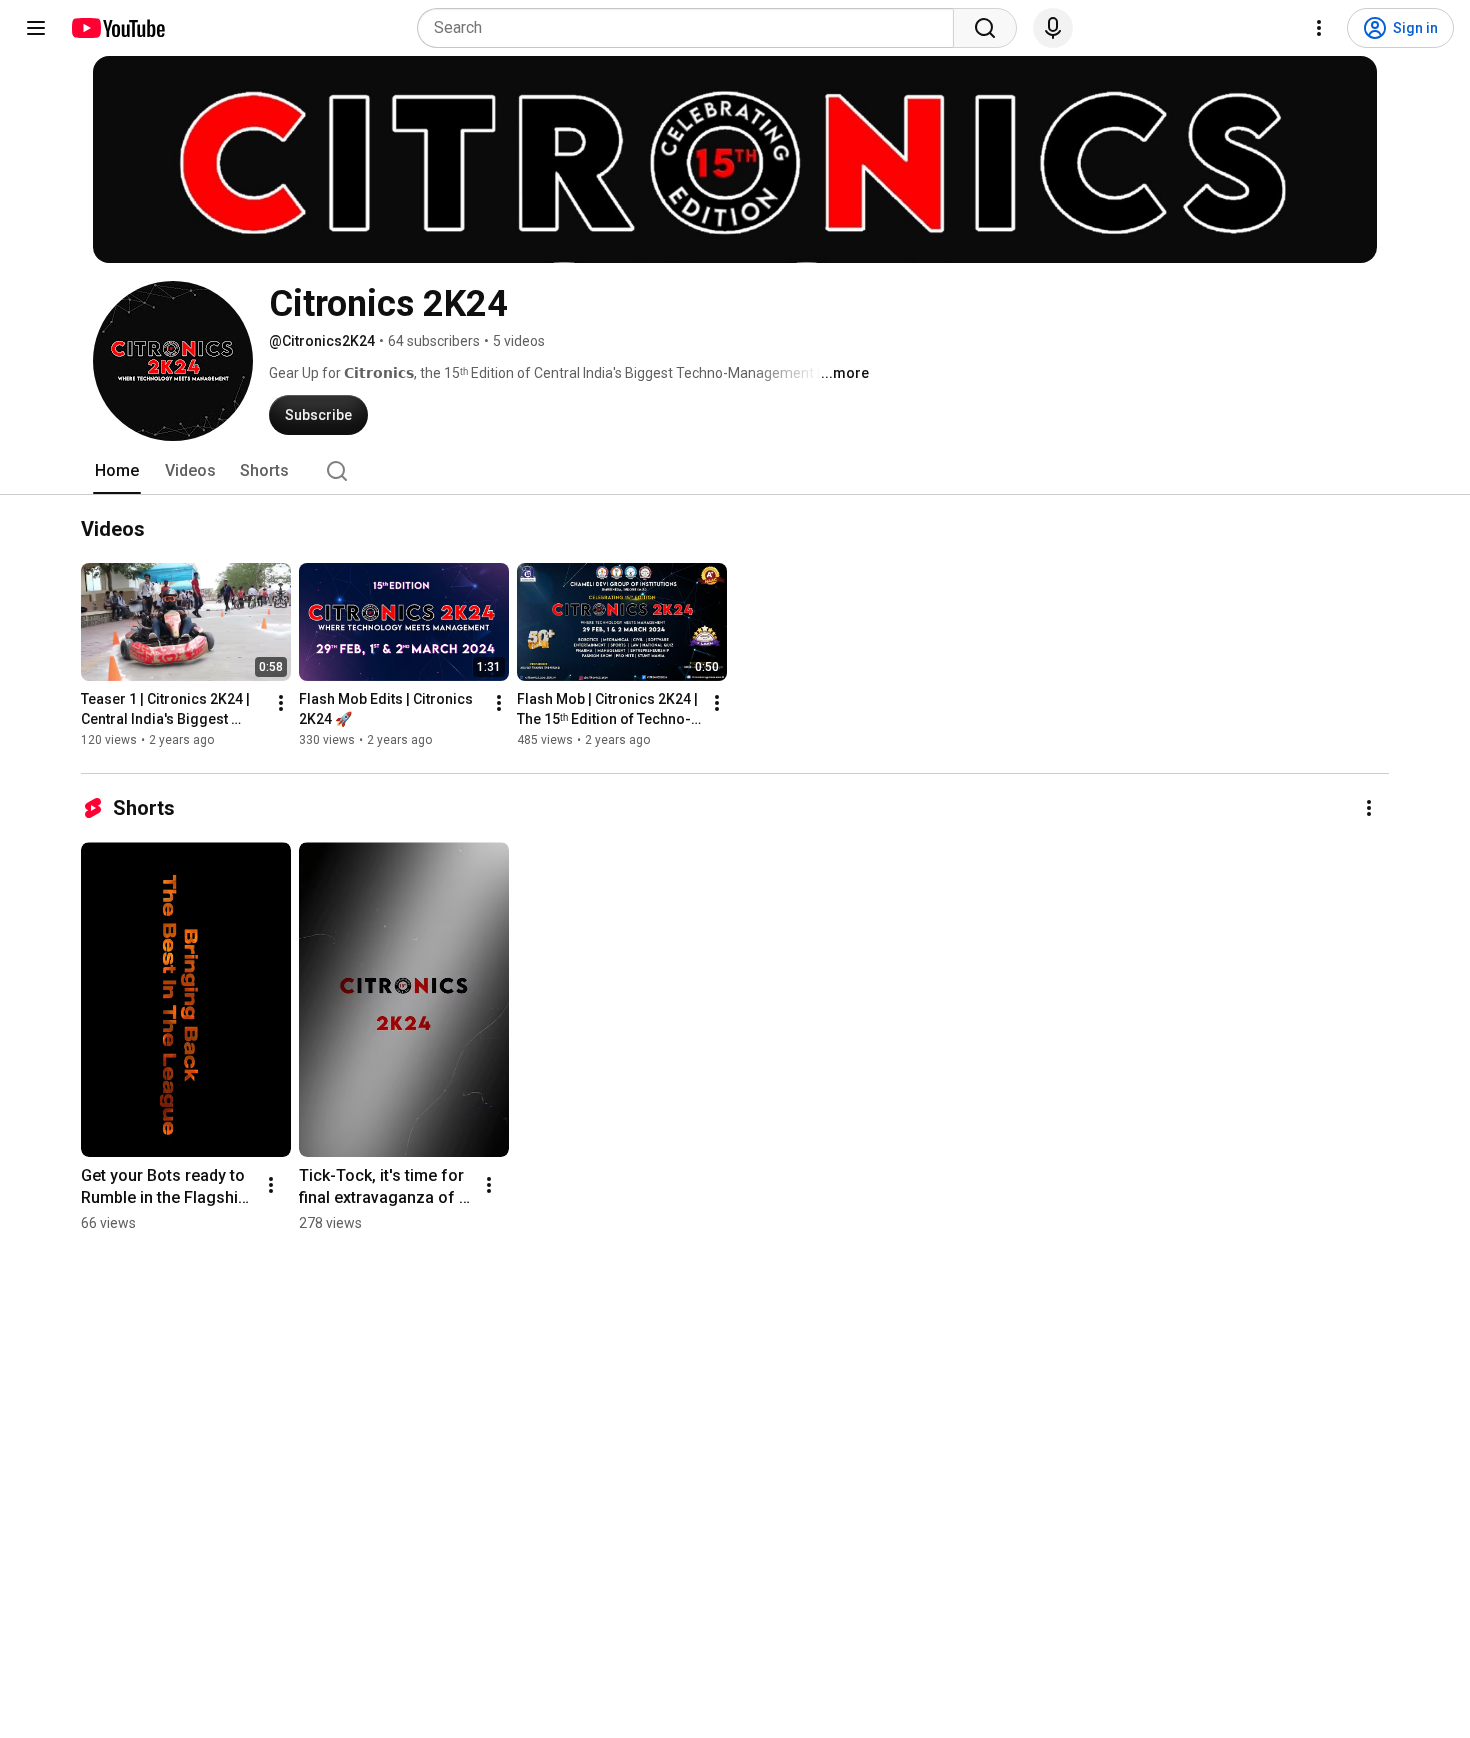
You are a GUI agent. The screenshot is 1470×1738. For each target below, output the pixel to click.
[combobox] (691, 28)
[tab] (117, 471)
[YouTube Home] (117, 28)
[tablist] (735, 471)
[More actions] (281, 703)
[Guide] (36, 28)
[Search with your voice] (1053, 28)
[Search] (985, 28)
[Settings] (1319, 28)
